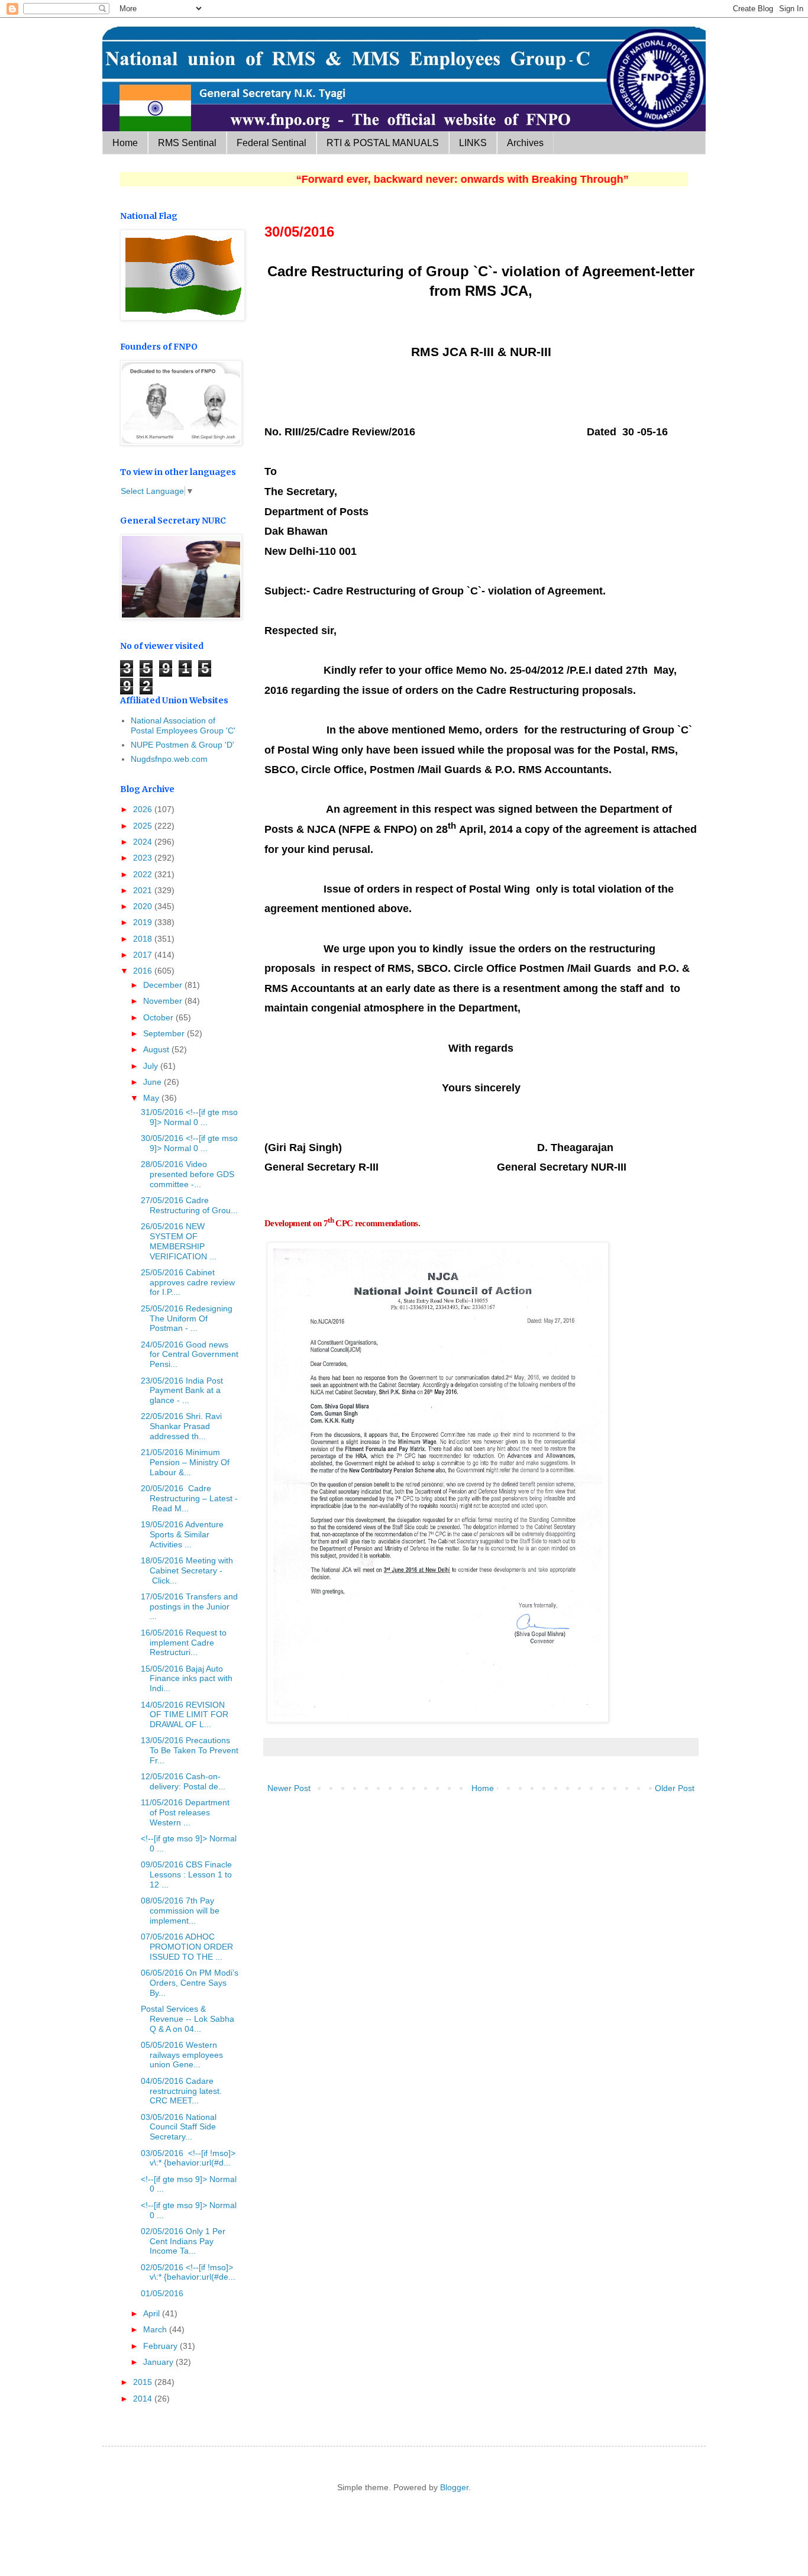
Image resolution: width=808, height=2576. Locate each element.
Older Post (675, 1788)
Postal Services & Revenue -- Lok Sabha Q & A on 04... (188, 2019)
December (164, 985)
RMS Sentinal (187, 143)
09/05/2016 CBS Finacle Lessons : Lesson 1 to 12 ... (186, 1874)
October (159, 1017)
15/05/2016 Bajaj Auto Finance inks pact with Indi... (187, 1679)
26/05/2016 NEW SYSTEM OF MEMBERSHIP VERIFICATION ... (179, 1241)
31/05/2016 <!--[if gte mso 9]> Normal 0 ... (189, 1117)
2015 (144, 2382)
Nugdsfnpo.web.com (169, 759)
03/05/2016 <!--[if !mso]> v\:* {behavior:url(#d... (188, 2158)
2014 (144, 2399)
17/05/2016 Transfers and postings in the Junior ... (189, 1607)
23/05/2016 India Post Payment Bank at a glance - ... (182, 1391)
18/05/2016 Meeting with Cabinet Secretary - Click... (187, 1570)
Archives (525, 143)
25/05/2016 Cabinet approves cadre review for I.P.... (188, 1282)
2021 (144, 890)
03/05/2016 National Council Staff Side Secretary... (179, 2127)
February (161, 2346)
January (159, 2362)
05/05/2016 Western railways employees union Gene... (182, 2055)
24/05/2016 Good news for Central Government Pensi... (190, 1355)
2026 (144, 809)
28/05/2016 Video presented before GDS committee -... (188, 1174)
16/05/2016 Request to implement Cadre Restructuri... (184, 1643)
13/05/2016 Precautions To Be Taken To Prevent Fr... (190, 1750)
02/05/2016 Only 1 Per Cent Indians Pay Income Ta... (183, 2241)
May (152, 1098)
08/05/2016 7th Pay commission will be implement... (180, 1911)
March (156, 2329)
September (165, 1033)
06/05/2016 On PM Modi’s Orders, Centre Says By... (190, 1983)
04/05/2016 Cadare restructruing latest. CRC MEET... (181, 2091)
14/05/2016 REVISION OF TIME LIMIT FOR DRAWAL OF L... (185, 1715)
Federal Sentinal (272, 143)
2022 (144, 874)
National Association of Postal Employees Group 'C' (183, 725)
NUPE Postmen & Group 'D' (182, 745)
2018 (144, 939)
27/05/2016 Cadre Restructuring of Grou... (189, 1205)
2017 (144, 955)
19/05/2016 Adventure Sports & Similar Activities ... (182, 1534)
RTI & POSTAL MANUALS (383, 143)
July (152, 1066)
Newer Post (289, 1788)
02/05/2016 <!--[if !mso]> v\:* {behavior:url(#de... (188, 2272)
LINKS (473, 143)
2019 (144, 922)
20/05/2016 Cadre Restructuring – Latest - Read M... (189, 1498)
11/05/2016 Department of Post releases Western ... (185, 1812)
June (153, 1082)
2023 (144, 858)
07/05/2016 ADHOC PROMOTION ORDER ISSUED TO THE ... (187, 1947)
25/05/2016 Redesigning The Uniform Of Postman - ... (187, 1318)
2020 (144, 906)
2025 (144, 826)
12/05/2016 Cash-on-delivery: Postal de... (183, 1781)
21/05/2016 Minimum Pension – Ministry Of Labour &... (185, 1462)
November (164, 1001)
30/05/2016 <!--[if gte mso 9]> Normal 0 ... (189, 1143)
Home (125, 143)
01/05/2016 (162, 2293)
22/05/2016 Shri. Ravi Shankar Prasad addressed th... (181, 1426)
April (153, 2313)
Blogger (454, 2487)
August (157, 1049)
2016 (144, 971)
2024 (144, 842)
